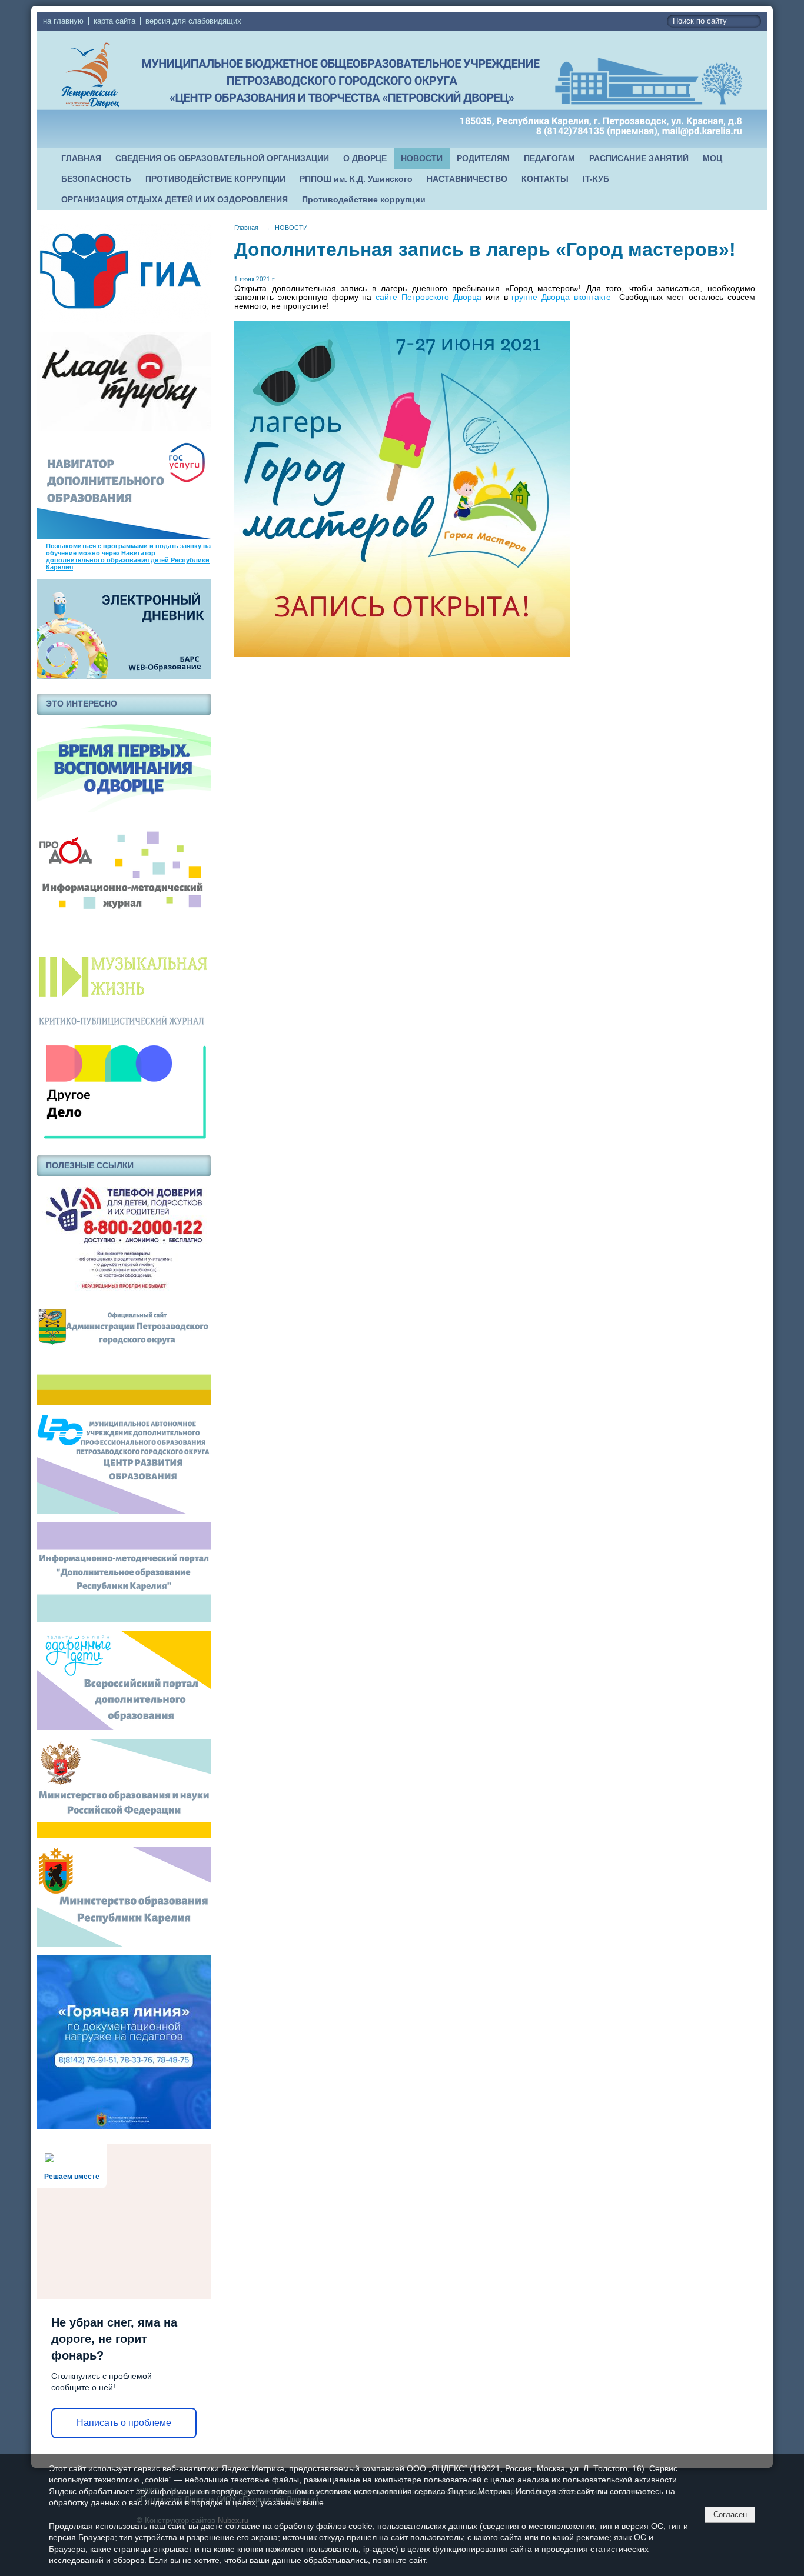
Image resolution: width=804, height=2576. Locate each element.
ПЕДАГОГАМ (549, 159)
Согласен (730, 2515)
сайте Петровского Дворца (428, 297)
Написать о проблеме (124, 2423)
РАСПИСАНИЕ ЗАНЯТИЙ (639, 159)
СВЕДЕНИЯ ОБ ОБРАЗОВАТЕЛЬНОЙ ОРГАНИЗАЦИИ (222, 159)
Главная (246, 228)
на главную (63, 21)
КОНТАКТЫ (545, 179)
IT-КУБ (596, 179)
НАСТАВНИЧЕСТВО (467, 179)
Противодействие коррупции (364, 200)
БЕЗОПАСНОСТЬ (96, 179)
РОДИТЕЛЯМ (483, 159)
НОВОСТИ (422, 159)
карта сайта (114, 21)
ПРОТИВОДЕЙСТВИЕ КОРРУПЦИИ (215, 179)
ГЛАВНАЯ (81, 159)
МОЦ (712, 159)
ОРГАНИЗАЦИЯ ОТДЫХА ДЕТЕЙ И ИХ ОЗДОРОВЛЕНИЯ (175, 200)
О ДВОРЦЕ (365, 159)
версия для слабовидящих (193, 21)
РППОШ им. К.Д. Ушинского (356, 179)
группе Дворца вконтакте (563, 297)
